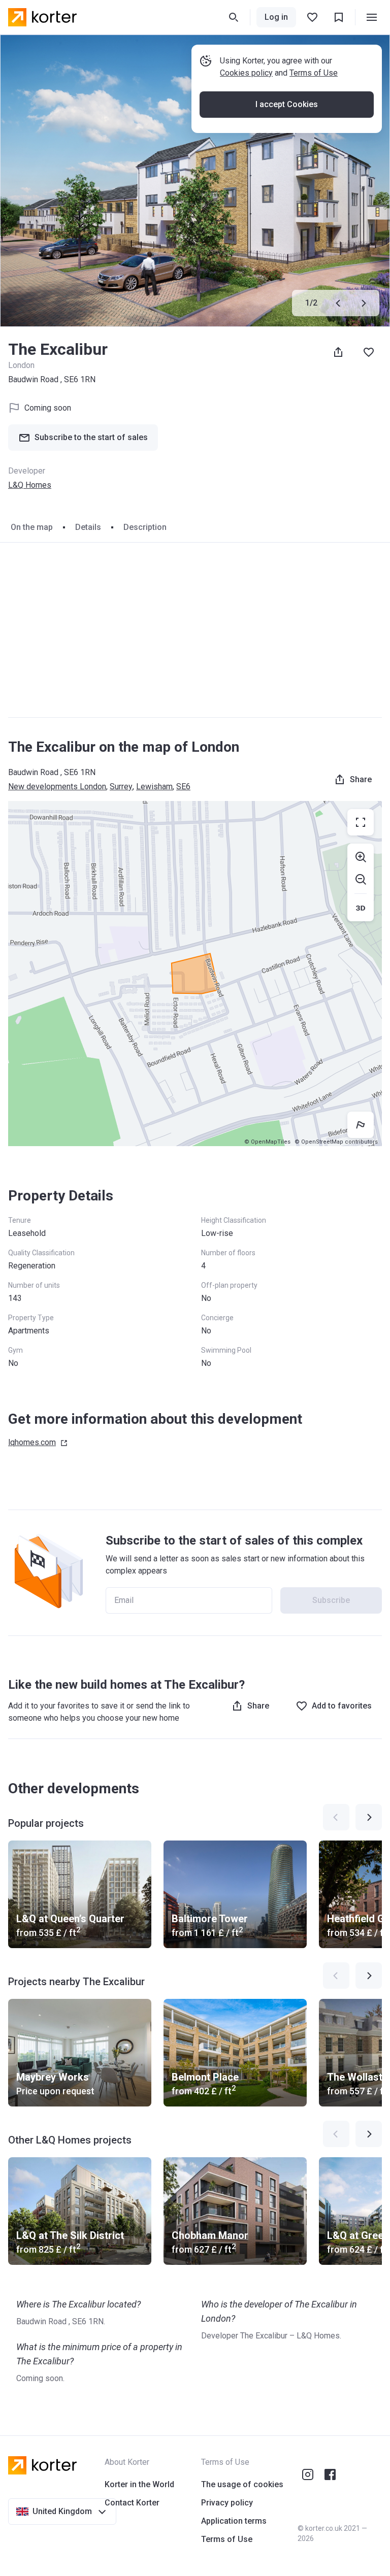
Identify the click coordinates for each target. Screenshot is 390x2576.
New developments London (57, 787)
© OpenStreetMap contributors (336, 1142)
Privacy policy (227, 2503)
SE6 (183, 787)
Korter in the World (139, 2484)
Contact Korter (132, 2503)
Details (88, 527)
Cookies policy (246, 73)
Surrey (121, 787)
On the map (32, 527)
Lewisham (154, 787)
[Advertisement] (195, 630)
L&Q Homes (30, 485)
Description (145, 527)
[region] (195, 974)
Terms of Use (314, 73)
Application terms (234, 2521)
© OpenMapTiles (267, 1142)
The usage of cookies (242, 2484)
